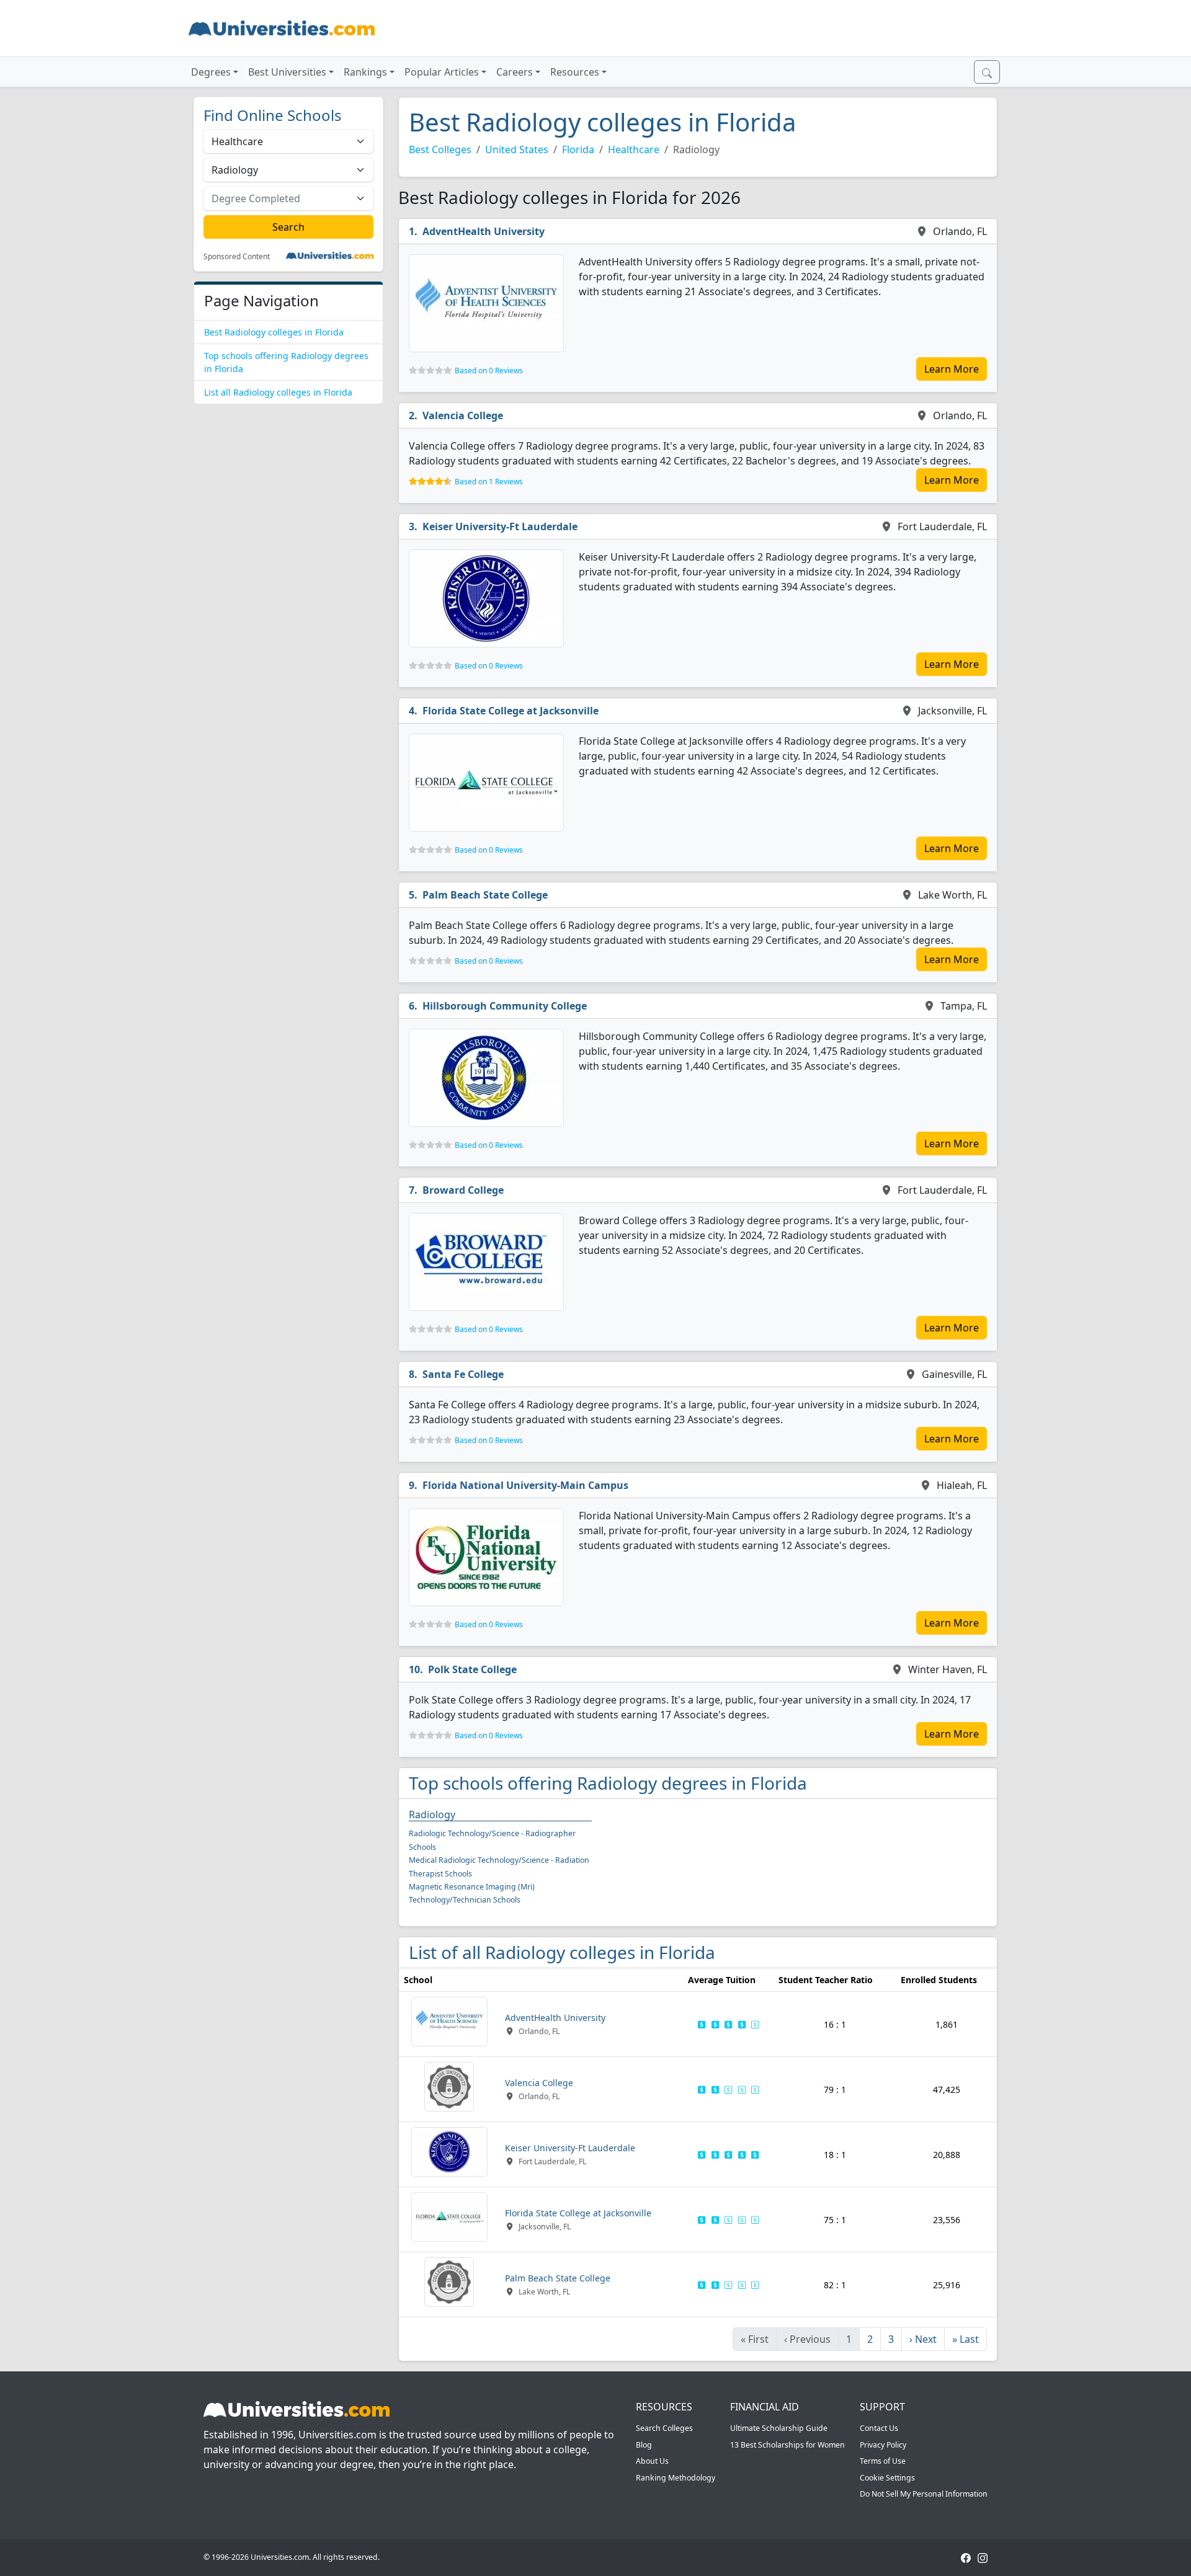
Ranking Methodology (676, 2478)
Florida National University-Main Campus (525, 1485)
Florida (578, 149)
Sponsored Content (237, 257)
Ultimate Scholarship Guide (779, 2428)
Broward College (463, 1190)
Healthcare (634, 149)
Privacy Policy (883, 2445)
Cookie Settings (887, 2478)
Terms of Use (883, 2461)
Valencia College (463, 415)
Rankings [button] (365, 72)
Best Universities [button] (287, 72)
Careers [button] (515, 72)
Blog (644, 2445)
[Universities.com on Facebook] (966, 2557)
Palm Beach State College (485, 895)
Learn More (952, 369)
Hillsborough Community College (505, 1006)
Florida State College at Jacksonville (511, 711)
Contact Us (879, 2428)
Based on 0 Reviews (489, 371)
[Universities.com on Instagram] (983, 2557)
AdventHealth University (484, 231)
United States (517, 149)
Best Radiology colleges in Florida (274, 332)
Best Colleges (440, 149)
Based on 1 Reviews (489, 482)
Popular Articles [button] (442, 72)
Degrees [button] (211, 72)
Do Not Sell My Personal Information (924, 2494)
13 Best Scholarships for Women (787, 2445)
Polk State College (472, 1669)
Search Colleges (664, 2428)
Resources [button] (575, 72)
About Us (652, 2461)
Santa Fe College (463, 1374)
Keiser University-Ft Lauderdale (500, 526)
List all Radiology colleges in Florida (278, 392)
